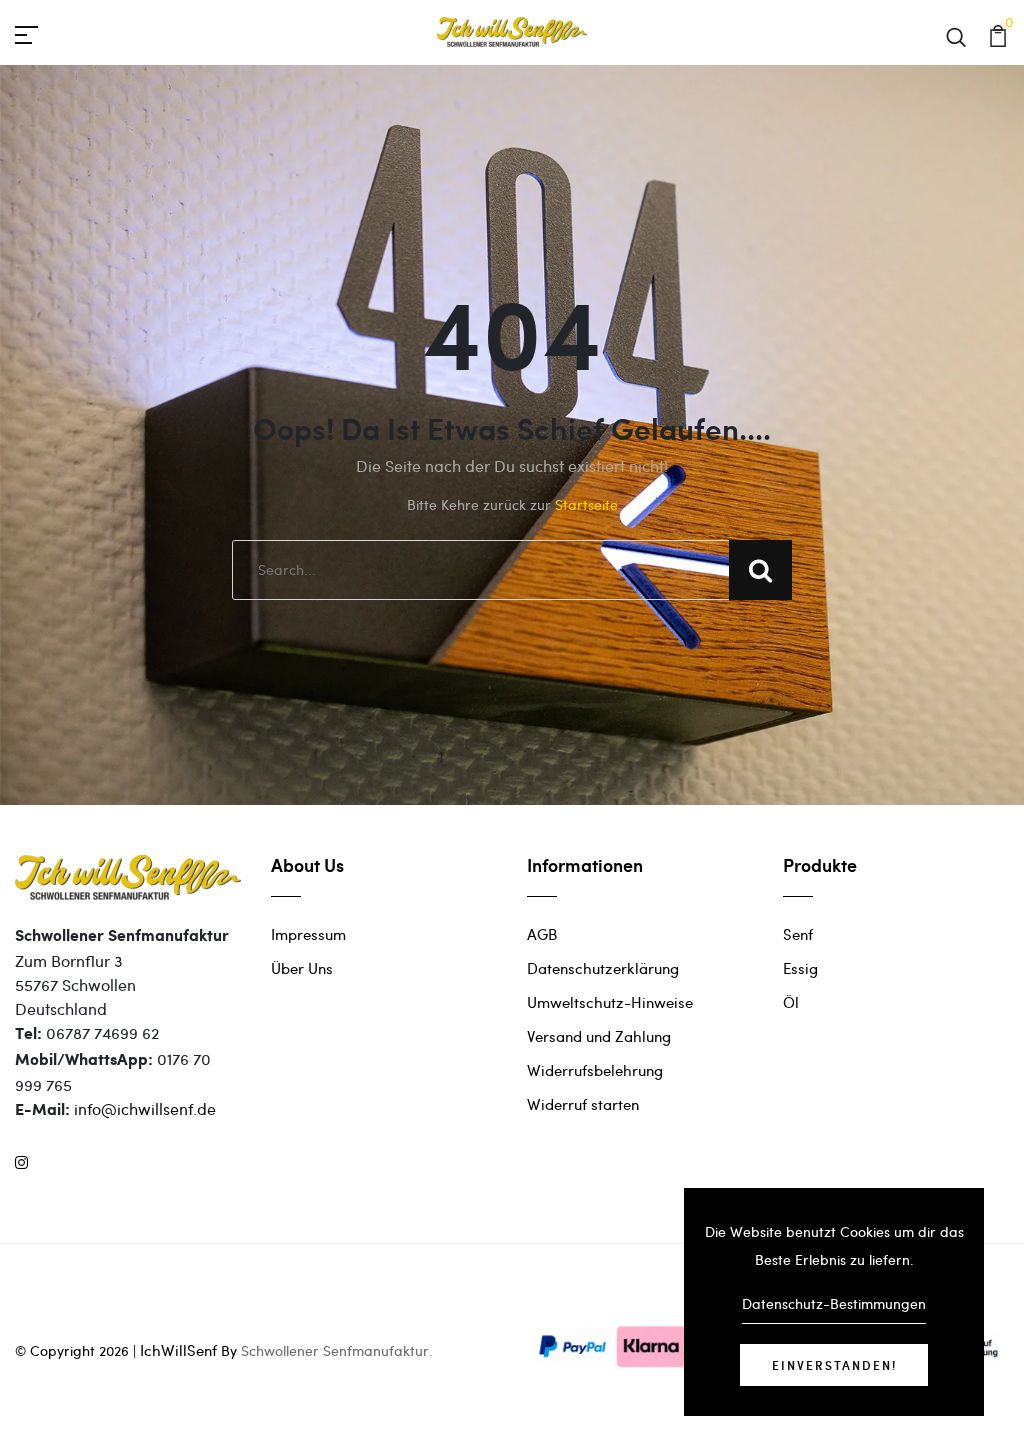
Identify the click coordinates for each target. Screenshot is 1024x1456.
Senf (798, 934)
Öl (791, 1002)
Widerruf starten (583, 1104)
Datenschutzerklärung (603, 968)
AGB (542, 934)
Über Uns (302, 968)
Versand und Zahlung (599, 1036)
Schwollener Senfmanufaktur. (337, 1350)
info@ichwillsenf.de (145, 1108)
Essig (800, 968)
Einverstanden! (834, 1365)
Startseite (586, 504)
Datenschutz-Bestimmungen (834, 1303)
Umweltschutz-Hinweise (610, 1002)
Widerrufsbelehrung (595, 1070)
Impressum (308, 934)
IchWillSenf (178, 1350)
